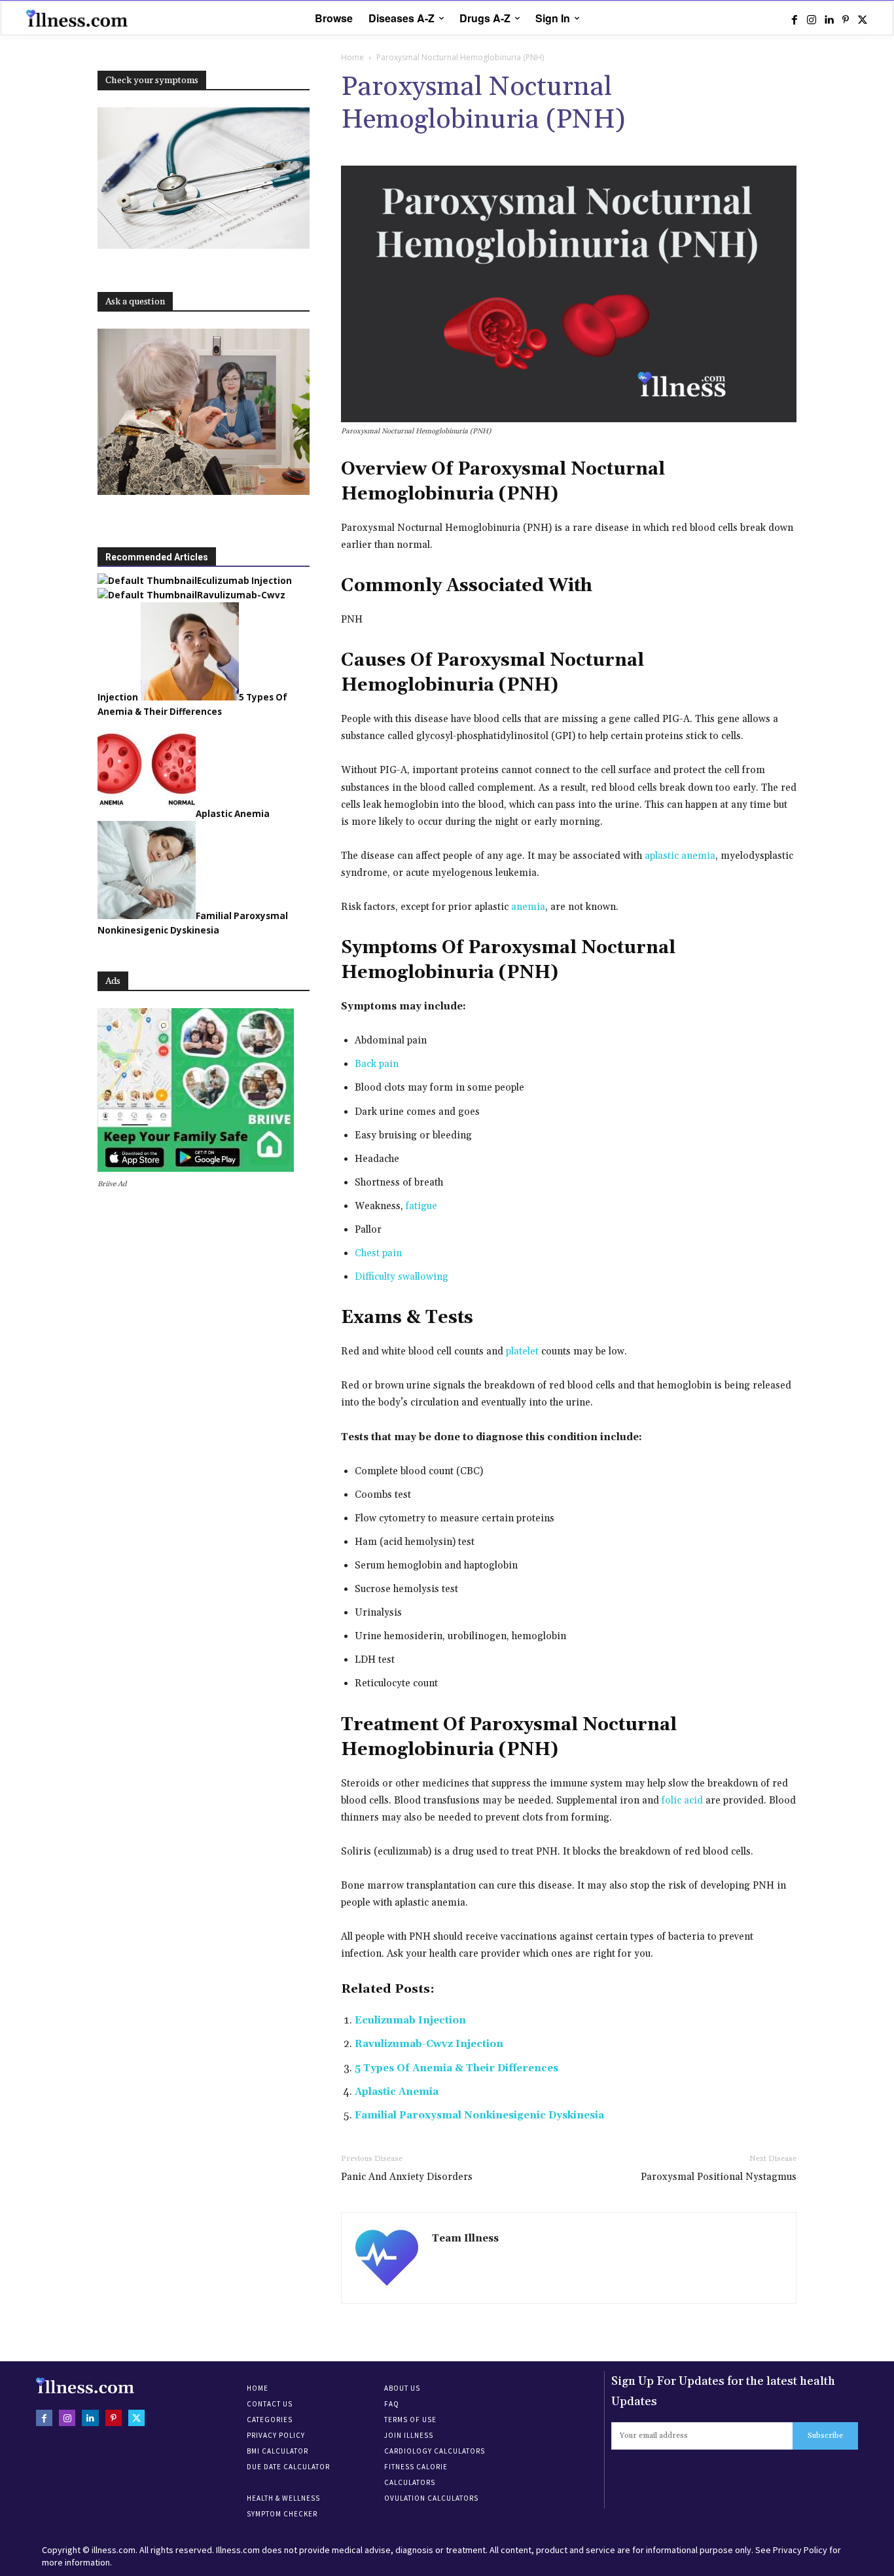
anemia (528, 907)
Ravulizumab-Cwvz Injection (429, 2044)
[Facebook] (795, 19)
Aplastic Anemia (397, 2092)
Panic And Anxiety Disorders (407, 2177)
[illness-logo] (79, 18)
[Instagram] (812, 19)
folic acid (682, 1801)
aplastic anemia (680, 856)
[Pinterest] (846, 19)
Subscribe (825, 2436)
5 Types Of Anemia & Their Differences (456, 2068)
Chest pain (378, 1253)
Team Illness (465, 2239)
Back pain (377, 1064)
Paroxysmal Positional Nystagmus (719, 2177)
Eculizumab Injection (410, 2021)
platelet (522, 1351)
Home (352, 57)
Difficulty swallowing (402, 1277)
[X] (863, 19)
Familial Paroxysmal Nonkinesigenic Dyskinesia (479, 2115)
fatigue (421, 1206)
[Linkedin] (829, 19)
